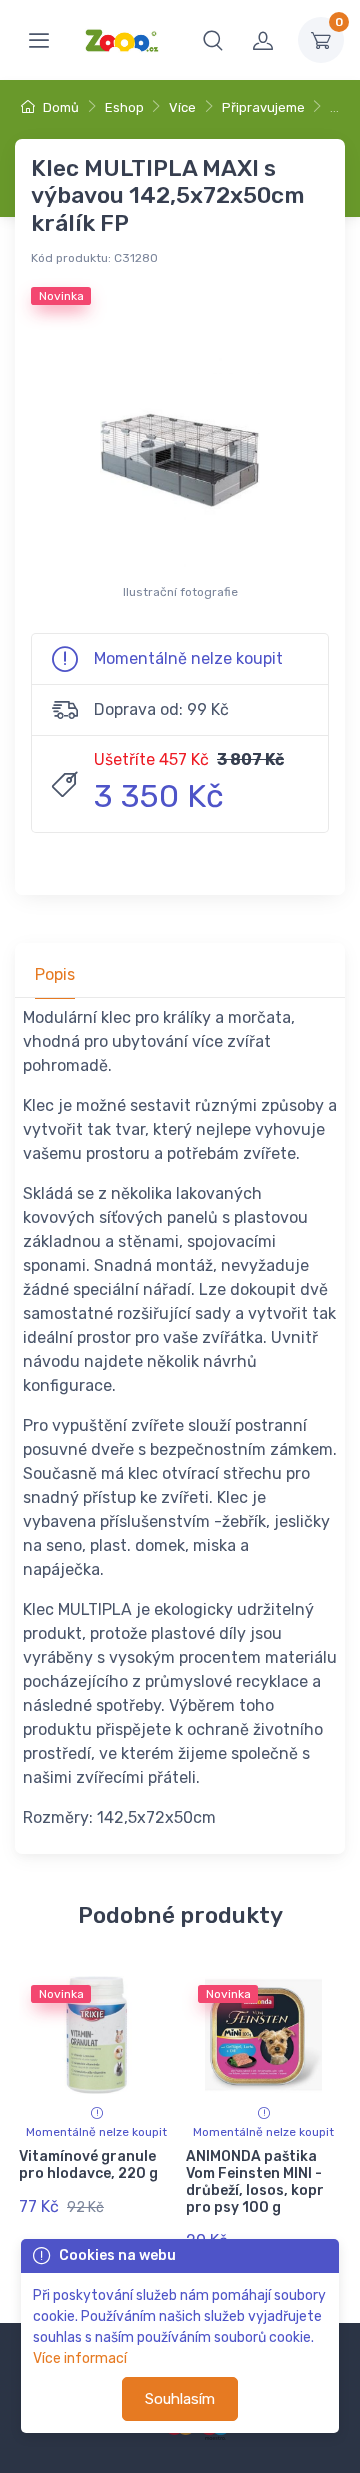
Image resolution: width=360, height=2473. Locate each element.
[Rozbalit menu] (39, 40)
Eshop (124, 107)
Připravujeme (263, 107)
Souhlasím (180, 2399)
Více (182, 107)
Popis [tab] (55, 974)
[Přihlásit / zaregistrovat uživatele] (263, 40)
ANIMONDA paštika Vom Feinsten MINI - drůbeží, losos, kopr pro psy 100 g (255, 2181)
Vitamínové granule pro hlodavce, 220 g (88, 2165)
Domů (59, 107)
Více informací (80, 2358)
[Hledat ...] (213, 40)
